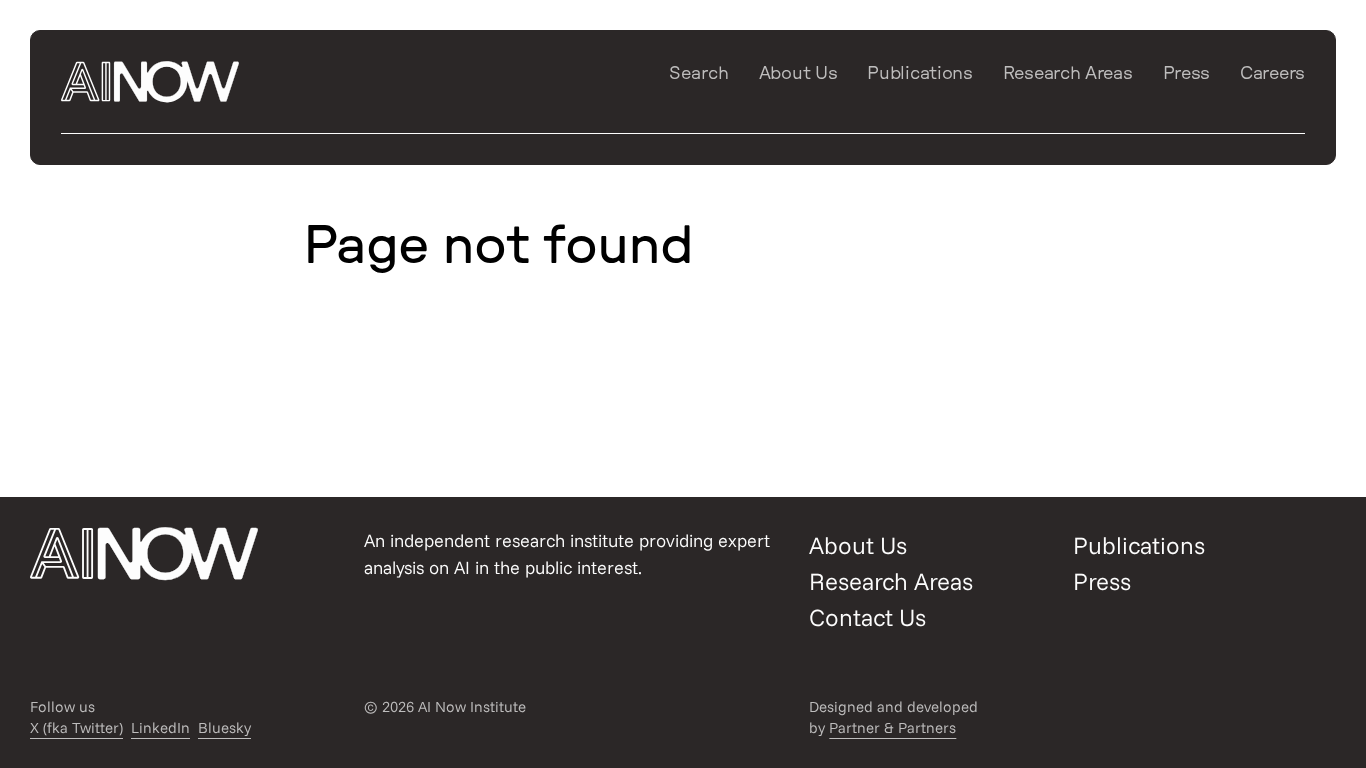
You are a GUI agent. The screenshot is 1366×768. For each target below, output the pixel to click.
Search (699, 74)
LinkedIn (160, 727)
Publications (919, 74)
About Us (798, 74)
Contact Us (867, 617)
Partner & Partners (892, 727)
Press (1187, 74)
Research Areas (1068, 74)
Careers (1272, 74)
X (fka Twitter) (76, 727)
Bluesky (224, 727)
